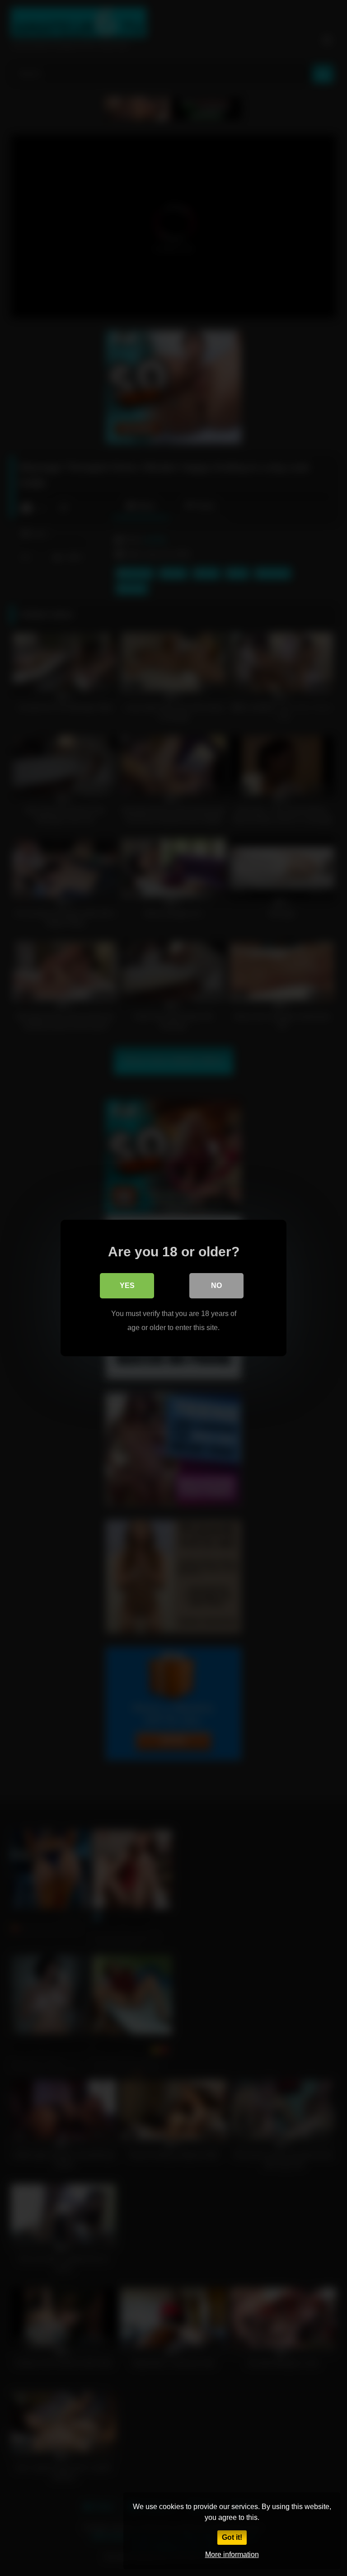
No (216, 1286)
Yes (127, 1286)
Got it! (232, 2537)
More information (232, 2555)
